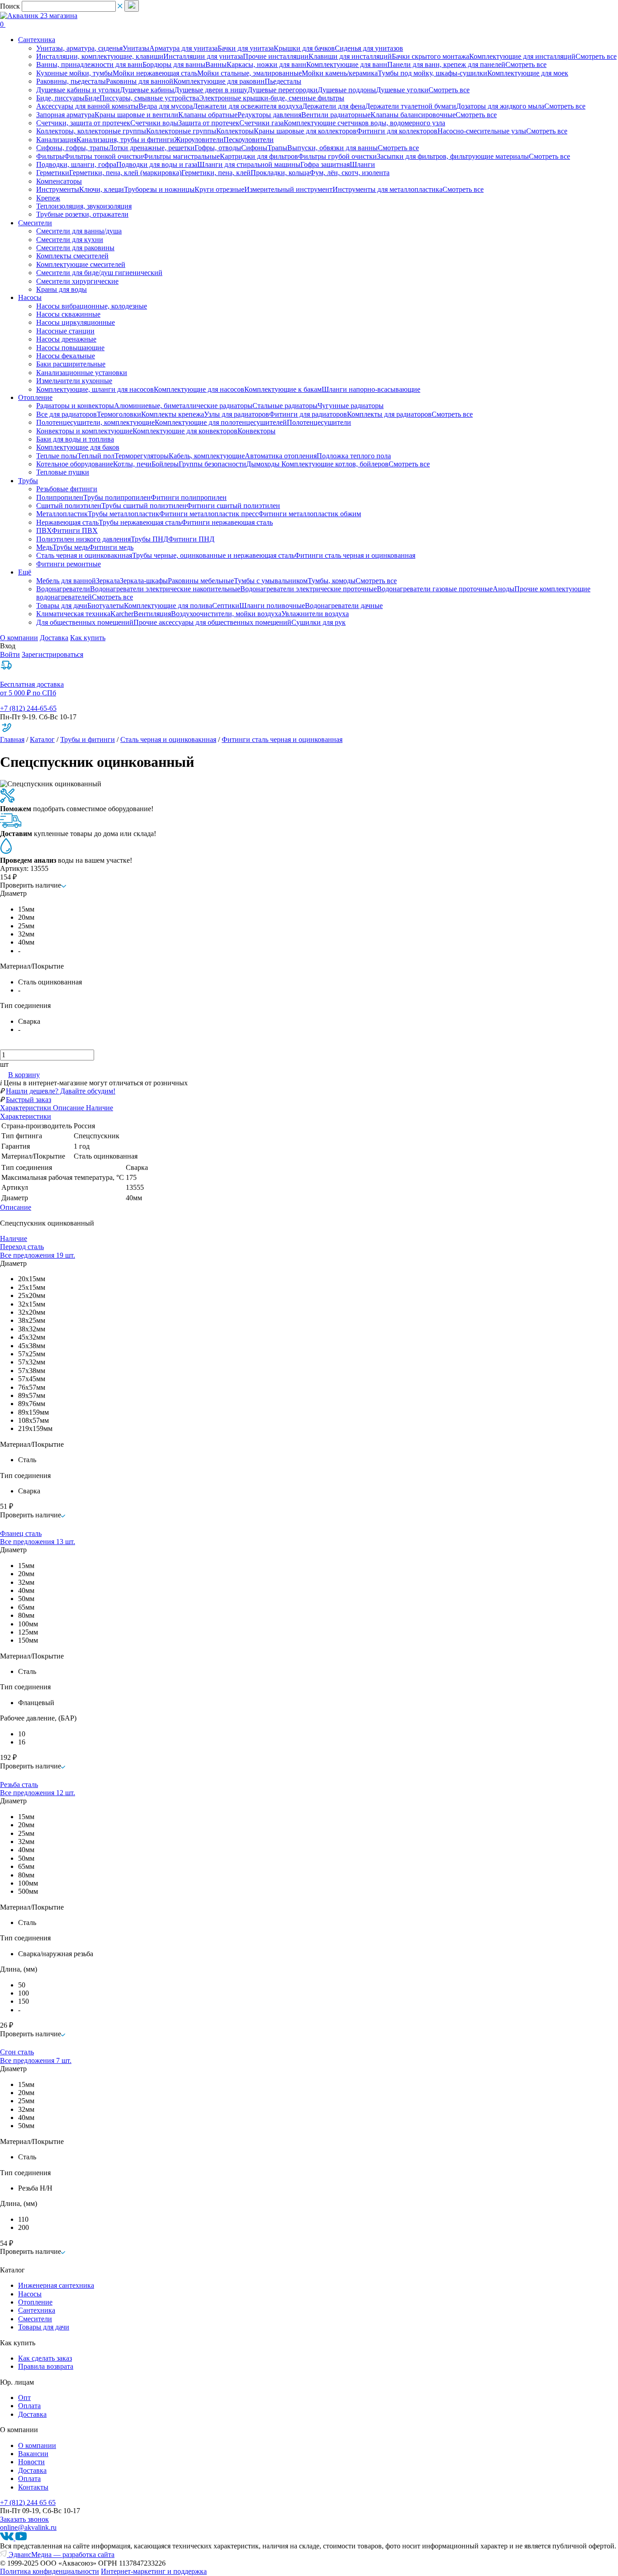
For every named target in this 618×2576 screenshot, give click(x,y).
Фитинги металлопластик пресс (209, 514)
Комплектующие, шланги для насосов (95, 389)
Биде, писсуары (60, 98)
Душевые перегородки (283, 90)
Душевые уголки (402, 90)
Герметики (53, 173)
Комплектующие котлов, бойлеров (335, 464)
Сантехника (37, 2310)
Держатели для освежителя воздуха (247, 106)
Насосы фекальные (66, 356)
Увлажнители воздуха (315, 614)
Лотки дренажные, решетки (152, 148)
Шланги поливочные (272, 606)
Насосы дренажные (66, 339)
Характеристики (26, 1116)
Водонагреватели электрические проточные (309, 589)
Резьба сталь (19, 1785)
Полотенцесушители (319, 422)
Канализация (56, 140)
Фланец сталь (21, 1533)
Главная (12, 739)
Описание (16, 1207)
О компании (19, 638)
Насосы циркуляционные (76, 322)
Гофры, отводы (218, 148)
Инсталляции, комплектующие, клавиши (100, 56)
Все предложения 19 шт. (38, 1255)
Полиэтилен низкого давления (83, 539)
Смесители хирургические (77, 281)
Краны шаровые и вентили (136, 115)
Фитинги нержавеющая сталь (227, 522)
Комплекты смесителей (72, 256)
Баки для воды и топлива (75, 439)
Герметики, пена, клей (216, 173)
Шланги (362, 164)
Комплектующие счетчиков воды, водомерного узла (364, 123)
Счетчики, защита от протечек (83, 123)
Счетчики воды (154, 123)
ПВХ (44, 530)
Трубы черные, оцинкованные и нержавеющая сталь (213, 555)
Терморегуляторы (142, 456)
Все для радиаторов (67, 414)
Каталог (42, 739)
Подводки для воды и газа (157, 164)
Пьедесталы (283, 81)
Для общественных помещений (85, 622)
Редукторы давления (269, 115)
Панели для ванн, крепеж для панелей (446, 64)
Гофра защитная (325, 164)
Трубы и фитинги (88, 739)
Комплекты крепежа (173, 414)
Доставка (54, 638)
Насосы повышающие (70, 348)
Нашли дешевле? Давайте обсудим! (61, 1091)
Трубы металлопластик (124, 514)
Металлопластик (62, 514)
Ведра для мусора (166, 106)
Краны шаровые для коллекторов (305, 131)
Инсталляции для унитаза (203, 56)
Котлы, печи (132, 464)
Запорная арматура (65, 115)
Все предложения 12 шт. (38, 1793)
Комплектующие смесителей (81, 264)
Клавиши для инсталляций (350, 56)
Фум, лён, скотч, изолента (349, 173)
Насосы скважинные (68, 314)
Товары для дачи (62, 606)
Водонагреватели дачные (344, 606)
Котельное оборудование (75, 464)
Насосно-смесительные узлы (482, 131)
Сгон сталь (17, 2052)
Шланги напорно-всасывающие (371, 389)
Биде (92, 98)
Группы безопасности (212, 464)
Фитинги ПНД (191, 539)
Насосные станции (65, 331)
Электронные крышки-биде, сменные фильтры (272, 98)
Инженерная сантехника (56, 2285)
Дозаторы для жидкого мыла (500, 106)
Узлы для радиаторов (237, 414)
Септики (226, 606)
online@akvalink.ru (28, 2527)
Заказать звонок (24, 2519)
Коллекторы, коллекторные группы (91, 131)
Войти (10, 654)
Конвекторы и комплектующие (84, 431)
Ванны (216, 64)
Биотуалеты (106, 606)
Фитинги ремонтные (69, 564)
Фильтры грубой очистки (338, 156)
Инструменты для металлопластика (387, 189)
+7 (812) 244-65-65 (28, 708)
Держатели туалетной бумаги (411, 106)
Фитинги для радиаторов (308, 414)
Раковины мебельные (201, 581)
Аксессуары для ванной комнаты (87, 106)
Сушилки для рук (319, 622)
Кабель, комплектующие (207, 456)
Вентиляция (152, 614)
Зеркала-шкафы (144, 581)
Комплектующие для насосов (199, 389)
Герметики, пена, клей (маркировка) (125, 173)
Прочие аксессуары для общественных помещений (212, 622)
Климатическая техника (73, 614)
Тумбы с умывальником (271, 581)
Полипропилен (60, 497)
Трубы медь (71, 547)
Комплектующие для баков (78, 447)
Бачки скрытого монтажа (430, 56)
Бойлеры (165, 464)
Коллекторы (235, 131)
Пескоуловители (249, 140)
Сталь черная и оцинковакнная (84, 555)
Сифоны (254, 148)
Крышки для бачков (304, 48)
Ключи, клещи (102, 189)
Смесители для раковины (75, 248)
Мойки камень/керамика (340, 73)
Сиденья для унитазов (369, 48)
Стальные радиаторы (285, 406)
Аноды (504, 589)
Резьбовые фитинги (67, 489)
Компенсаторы (59, 181)
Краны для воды (62, 289)
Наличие (14, 1238)
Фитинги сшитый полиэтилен (233, 506)
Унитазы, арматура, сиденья (79, 48)
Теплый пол (96, 456)
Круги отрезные (219, 189)
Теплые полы (57, 456)
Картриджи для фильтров (259, 156)
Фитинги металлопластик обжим (310, 514)
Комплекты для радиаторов (389, 414)
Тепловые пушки (63, 472)
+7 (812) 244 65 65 (28, 2502)
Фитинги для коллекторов (397, 131)
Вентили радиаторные (336, 115)
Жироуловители (199, 140)
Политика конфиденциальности (50, 2571)
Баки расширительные (71, 364)
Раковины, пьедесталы (71, 81)
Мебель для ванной (66, 581)
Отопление (35, 2302)
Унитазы (136, 48)
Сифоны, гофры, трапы (72, 148)
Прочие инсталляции (276, 56)
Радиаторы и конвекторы (75, 406)
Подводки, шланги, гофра (76, 164)
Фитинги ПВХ (75, 530)
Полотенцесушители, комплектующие (95, 422)
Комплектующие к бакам (283, 389)
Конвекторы (257, 431)
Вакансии (33, 2454)
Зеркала (108, 581)
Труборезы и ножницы (159, 189)
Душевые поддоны (347, 90)
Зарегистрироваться (52, 654)
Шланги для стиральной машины (249, 164)
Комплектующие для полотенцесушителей (221, 422)
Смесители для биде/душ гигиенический (99, 273)
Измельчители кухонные (74, 381)
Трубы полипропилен (117, 497)
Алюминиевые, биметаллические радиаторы (183, 406)
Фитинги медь (111, 547)
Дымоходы (264, 464)
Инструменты (58, 189)
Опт (24, 2398)
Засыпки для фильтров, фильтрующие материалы (453, 156)
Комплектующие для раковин (219, 81)
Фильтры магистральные (181, 156)
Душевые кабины (147, 90)
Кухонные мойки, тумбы (74, 73)
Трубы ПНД (150, 539)
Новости (31, 2462)
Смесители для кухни (70, 240)
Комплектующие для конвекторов (185, 431)
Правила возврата (46, 2366)
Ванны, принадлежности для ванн (89, 64)
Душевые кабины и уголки (78, 90)
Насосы (30, 2294)
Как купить (88, 638)
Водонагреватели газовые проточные (435, 589)
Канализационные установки (82, 373)
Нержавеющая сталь (67, 522)
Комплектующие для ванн (347, 64)
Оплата (29, 2406)
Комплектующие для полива (168, 606)
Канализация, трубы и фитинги (125, 140)
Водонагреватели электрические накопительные (165, 589)
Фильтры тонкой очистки (104, 156)
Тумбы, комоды (332, 581)
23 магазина (59, 16)
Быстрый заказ (29, 1100)
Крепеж (48, 198)
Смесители (35, 2319)
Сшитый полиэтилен (69, 506)
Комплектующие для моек (528, 73)
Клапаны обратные (208, 115)
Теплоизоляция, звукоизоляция (84, 206)
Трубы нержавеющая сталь (140, 522)
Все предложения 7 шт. (36, 2060)
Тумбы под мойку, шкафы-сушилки (433, 73)
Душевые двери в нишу (211, 90)
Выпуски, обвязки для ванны (333, 148)
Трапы (277, 148)
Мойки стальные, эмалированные (250, 73)
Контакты (33, 2487)
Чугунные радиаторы (351, 406)
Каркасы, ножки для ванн (266, 64)
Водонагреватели (63, 589)
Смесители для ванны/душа (79, 231)
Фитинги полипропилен (189, 497)
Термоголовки (119, 414)
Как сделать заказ (45, 2358)
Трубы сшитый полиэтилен (144, 506)
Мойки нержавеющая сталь (155, 73)
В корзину (24, 1075)
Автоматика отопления (281, 456)
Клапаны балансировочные (413, 115)
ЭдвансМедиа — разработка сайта (61, 2555)
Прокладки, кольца (280, 173)
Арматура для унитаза (183, 48)
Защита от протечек (209, 123)
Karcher (122, 614)
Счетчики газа (261, 123)
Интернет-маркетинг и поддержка (154, 2571)
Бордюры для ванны (174, 64)
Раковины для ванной (140, 81)
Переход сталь (22, 1247)
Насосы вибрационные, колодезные (92, 306)
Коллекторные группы (181, 131)
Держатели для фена (334, 106)
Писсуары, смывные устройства (149, 98)
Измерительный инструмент (288, 189)
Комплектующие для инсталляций (522, 56)
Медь (44, 547)
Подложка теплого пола (354, 456)
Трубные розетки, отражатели (82, 214)
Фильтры (50, 156)
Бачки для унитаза (246, 48)
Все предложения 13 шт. (38, 1542)
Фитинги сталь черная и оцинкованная (355, 555)
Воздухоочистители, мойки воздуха (226, 614)
